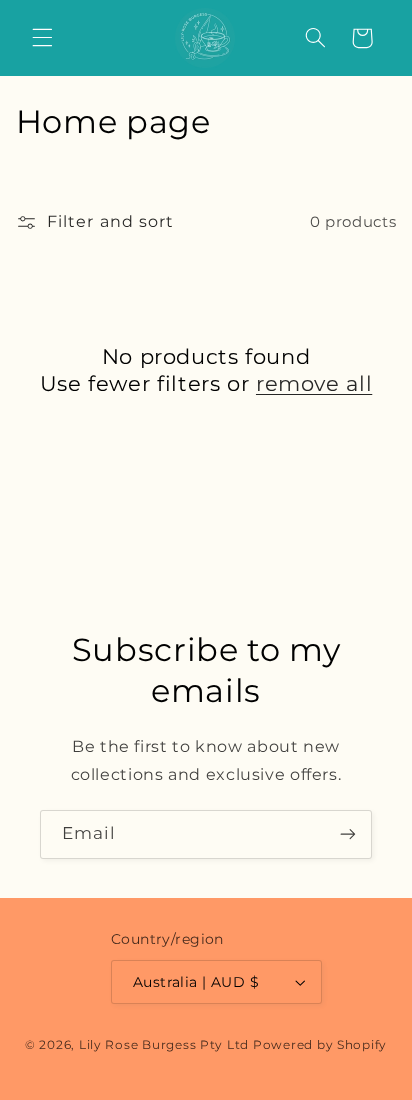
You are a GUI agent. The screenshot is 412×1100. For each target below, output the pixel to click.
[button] (42, 38)
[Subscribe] (348, 834)
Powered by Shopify (320, 1045)
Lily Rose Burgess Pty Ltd (164, 1045)
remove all (314, 383)
